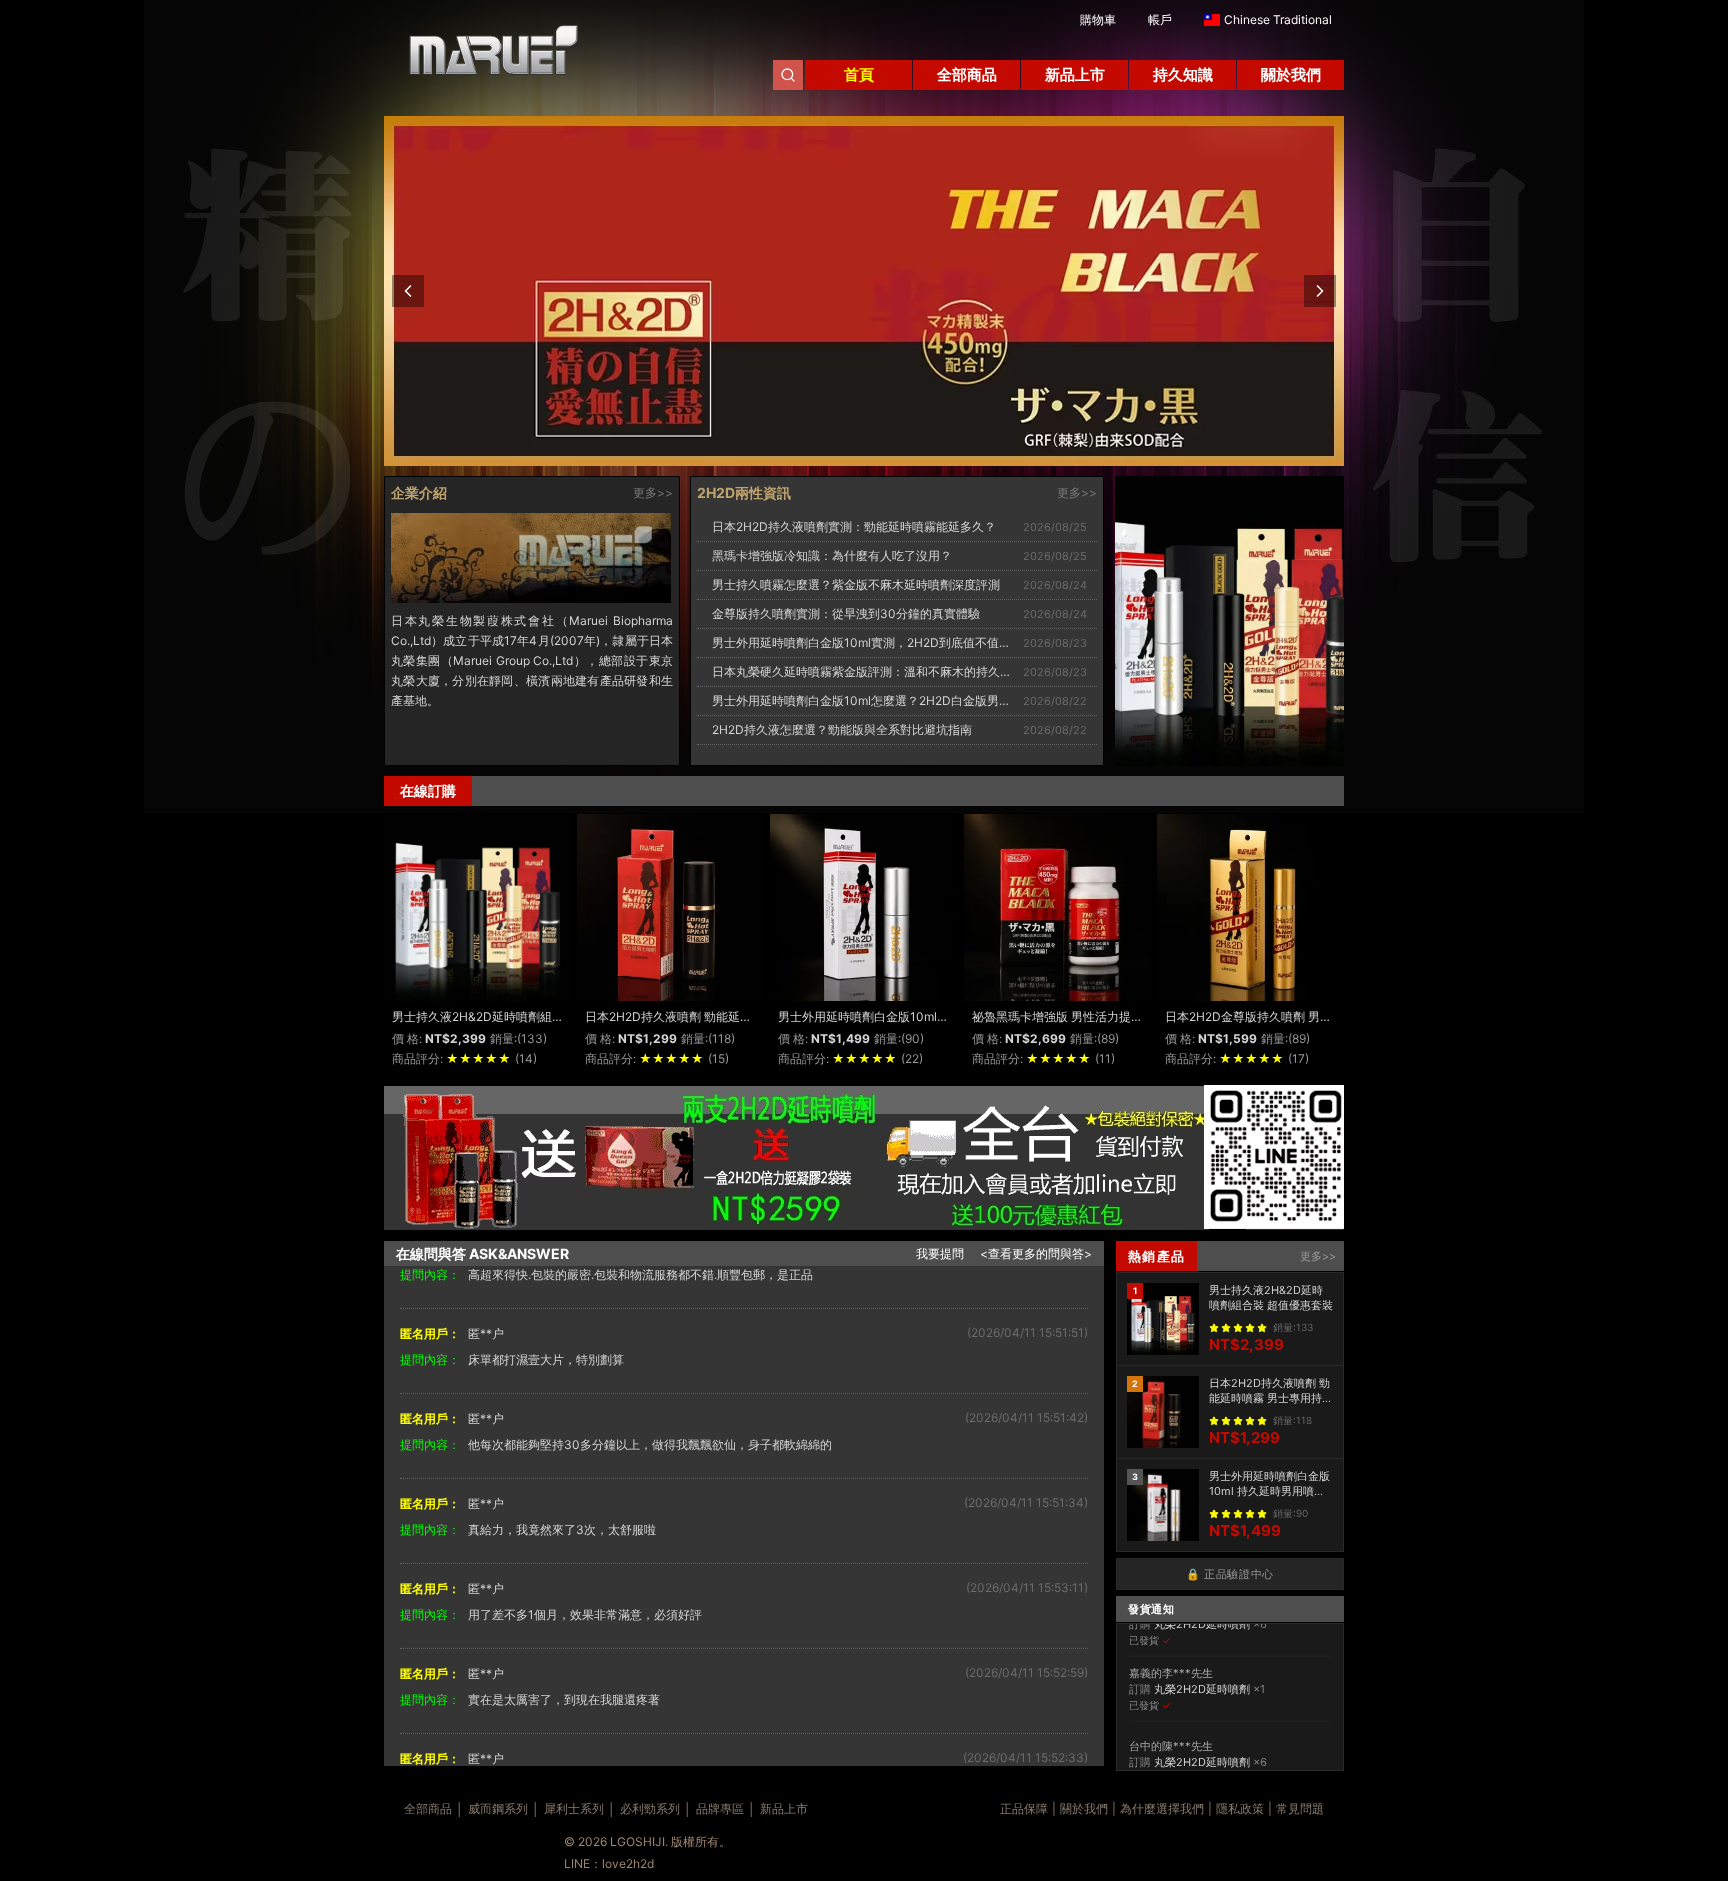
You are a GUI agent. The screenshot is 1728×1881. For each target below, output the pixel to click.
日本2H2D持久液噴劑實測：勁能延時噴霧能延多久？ (854, 526)
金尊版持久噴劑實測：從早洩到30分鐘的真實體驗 (846, 613)
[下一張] (1320, 291)
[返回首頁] (484, 58)
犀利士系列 (574, 1808)
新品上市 (784, 1808)
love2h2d (628, 1863)
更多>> (653, 492)
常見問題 (1300, 1808)
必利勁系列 (650, 1808)
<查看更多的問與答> (1036, 1253)
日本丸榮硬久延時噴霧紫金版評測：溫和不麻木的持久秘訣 (868, 671)
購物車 (1098, 19)
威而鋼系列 (498, 1808)
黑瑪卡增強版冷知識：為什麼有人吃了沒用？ (832, 555)
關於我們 (1084, 1808)
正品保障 (1024, 1808)
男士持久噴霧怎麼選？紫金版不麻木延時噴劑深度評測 (856, 584)
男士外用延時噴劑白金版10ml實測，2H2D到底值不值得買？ (873, 642)
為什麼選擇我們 (1162, 1808)
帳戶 (1160, 19)
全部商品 (428, 1808)
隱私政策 (1240, 1808)
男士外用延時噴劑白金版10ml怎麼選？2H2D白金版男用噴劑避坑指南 (897, 700)
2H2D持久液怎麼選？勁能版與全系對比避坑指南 (842, 729)
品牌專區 (720, 1808)
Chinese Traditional (1278, 19)
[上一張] (408, 291)
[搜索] (788, 75)
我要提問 (940, 1253)
